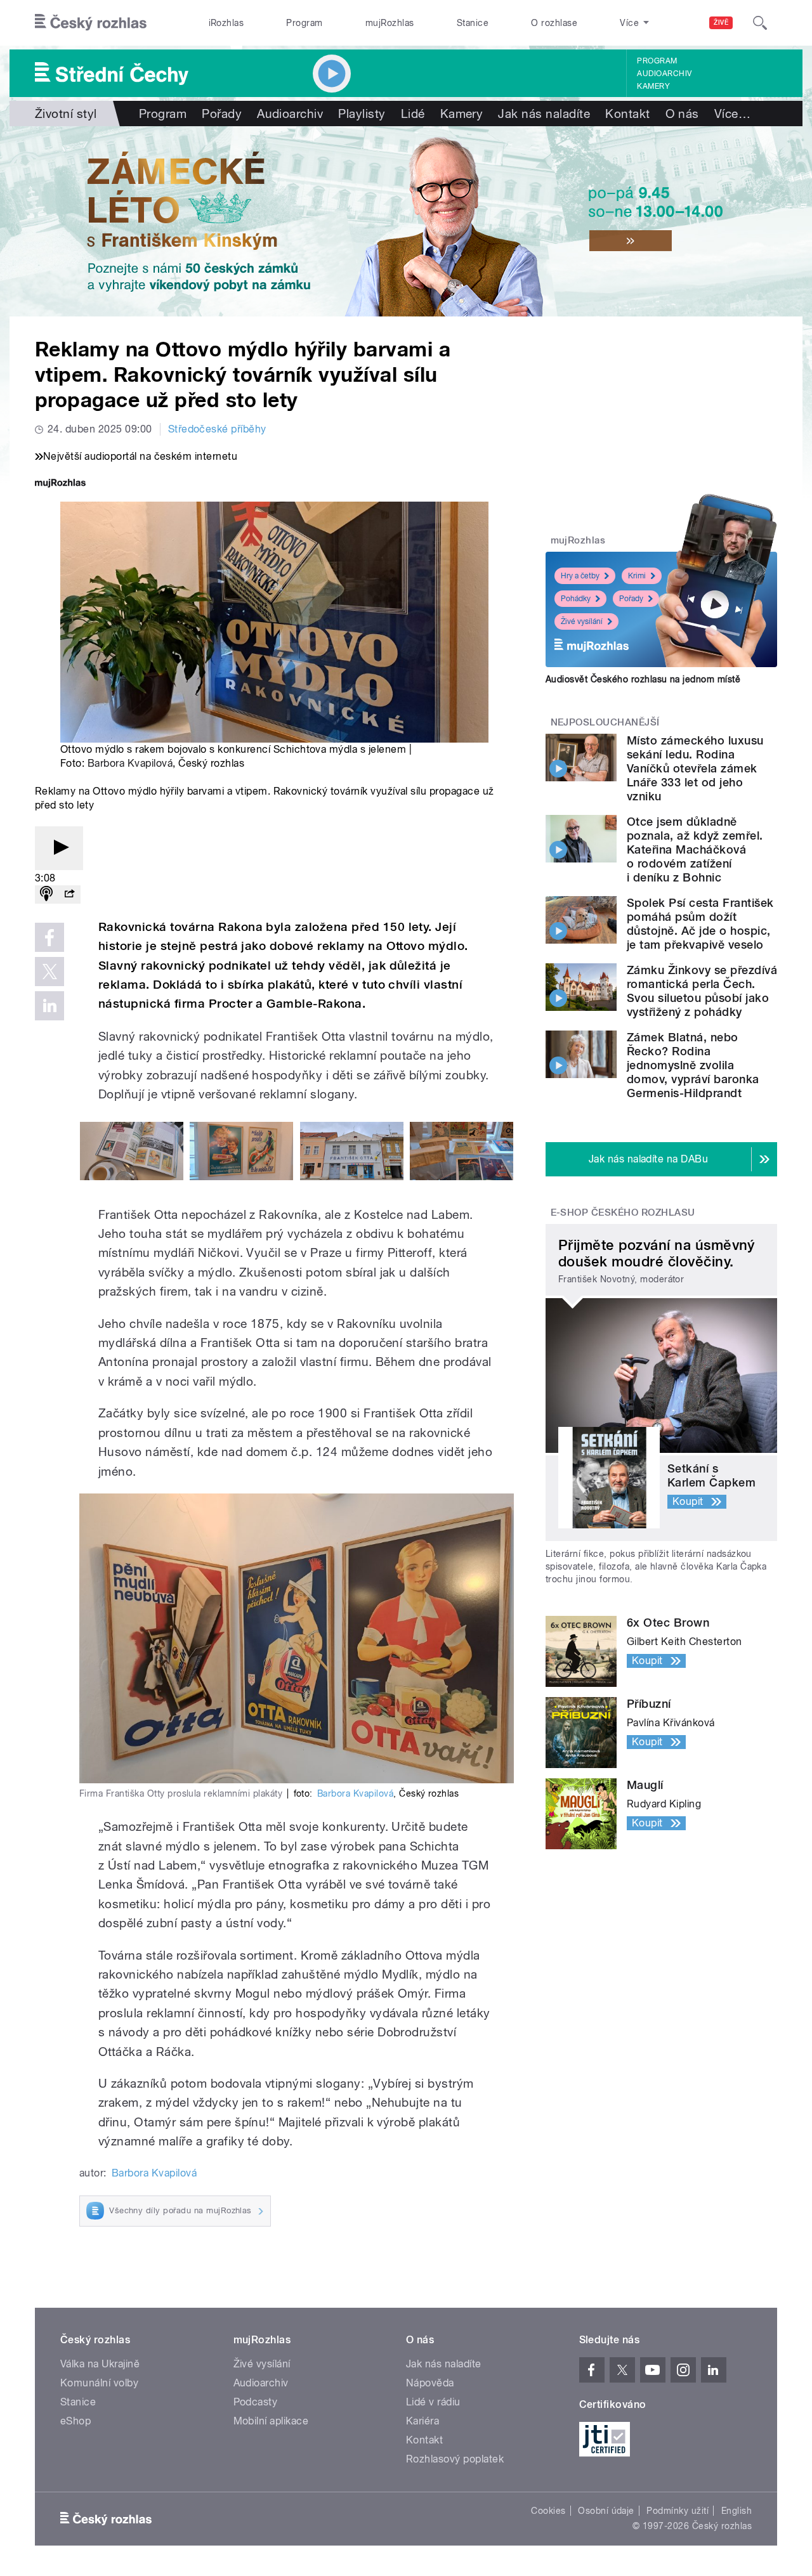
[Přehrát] (59, 848)
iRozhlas (226, 23)
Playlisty (362, 114)
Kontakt (627, 114)
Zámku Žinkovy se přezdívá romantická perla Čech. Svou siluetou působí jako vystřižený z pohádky (702, 991)
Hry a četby (580, 576)
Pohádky (576, 599)
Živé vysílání (582, 621)
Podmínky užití (678, 2511)
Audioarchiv (664, 74)
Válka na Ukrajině (100, 2364)
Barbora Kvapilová (130, 763)
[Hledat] (760, 23)
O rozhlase (554, 23)
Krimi (637, 576)
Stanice (473, 23)
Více (732, 114)
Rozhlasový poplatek (455, 2459)
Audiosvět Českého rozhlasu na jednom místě (643, 679)
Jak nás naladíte (544, 114)
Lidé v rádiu (433, 2402)
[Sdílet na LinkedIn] (49, 1006)
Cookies (548, 2511)
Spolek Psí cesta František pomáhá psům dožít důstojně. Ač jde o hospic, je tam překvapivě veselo (700, 924)
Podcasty (256, 2402)
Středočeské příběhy (217, 429)
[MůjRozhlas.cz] (60, 484)
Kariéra (422, 2421)
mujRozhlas (390, 23)
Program (304, 23)
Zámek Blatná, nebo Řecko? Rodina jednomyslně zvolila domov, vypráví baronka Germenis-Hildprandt (693, 1065)
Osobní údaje (606, 2511)
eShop (75, 2421)
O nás (682, 114)
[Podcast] (46, 894)
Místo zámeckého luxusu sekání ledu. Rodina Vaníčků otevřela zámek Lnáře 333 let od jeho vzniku (695, 768)
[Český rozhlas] (91, 23)
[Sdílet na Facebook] (49, 937)
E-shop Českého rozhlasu (623, 1213)
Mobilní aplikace (271, 2421)
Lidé (413, 114)
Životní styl (66, 114)
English (737, 2511)
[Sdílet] (69, 894)
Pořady (222, 114)
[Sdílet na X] (49, 972)
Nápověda (430, 2383)
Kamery (653, 86)
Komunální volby (99, 2383)
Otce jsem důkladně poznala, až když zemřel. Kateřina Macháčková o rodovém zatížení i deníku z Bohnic (695, 849)
